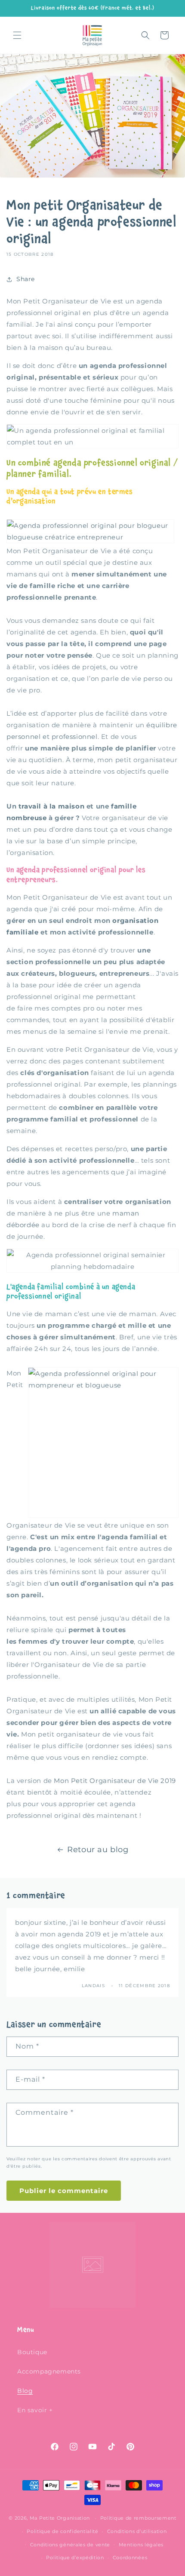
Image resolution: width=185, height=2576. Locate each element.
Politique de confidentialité (63, 2531)
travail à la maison (51, 806)
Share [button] (26, 279)
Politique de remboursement (138, 2518)
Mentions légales (141, 2545)
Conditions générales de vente (70, 2545)
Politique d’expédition (75, 2558)
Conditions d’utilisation (137, 2531)
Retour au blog (98, 1850)
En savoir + (35, 2410)
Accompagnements (49, 2371)
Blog (25, 2391)
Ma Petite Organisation (60, 2518)
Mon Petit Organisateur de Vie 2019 (115, 1781)
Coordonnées (130, 2558)
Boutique (32, 2352)
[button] (17, 35)
